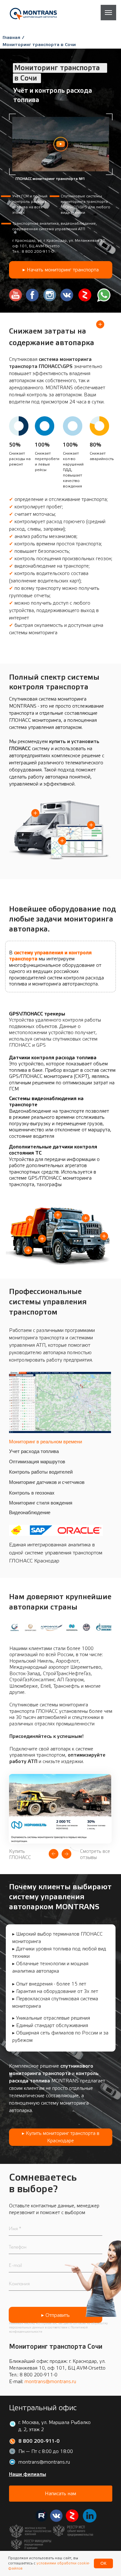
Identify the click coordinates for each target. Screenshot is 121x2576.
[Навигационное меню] (108, 13)
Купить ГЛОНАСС (20, 1854)
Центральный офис (43, 2408)
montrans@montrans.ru (50, 2382)
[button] (61, 144)
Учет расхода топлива (34, 1451)
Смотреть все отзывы (95, 1854)
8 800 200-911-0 (38, 251)
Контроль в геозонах (32, 1493)
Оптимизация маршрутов (37, 1462)
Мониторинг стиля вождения (41, 1503)
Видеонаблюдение (30, 1512)
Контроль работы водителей (41, 1472)
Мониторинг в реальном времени (45, 1442)
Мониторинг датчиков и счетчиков (47, 1482)
